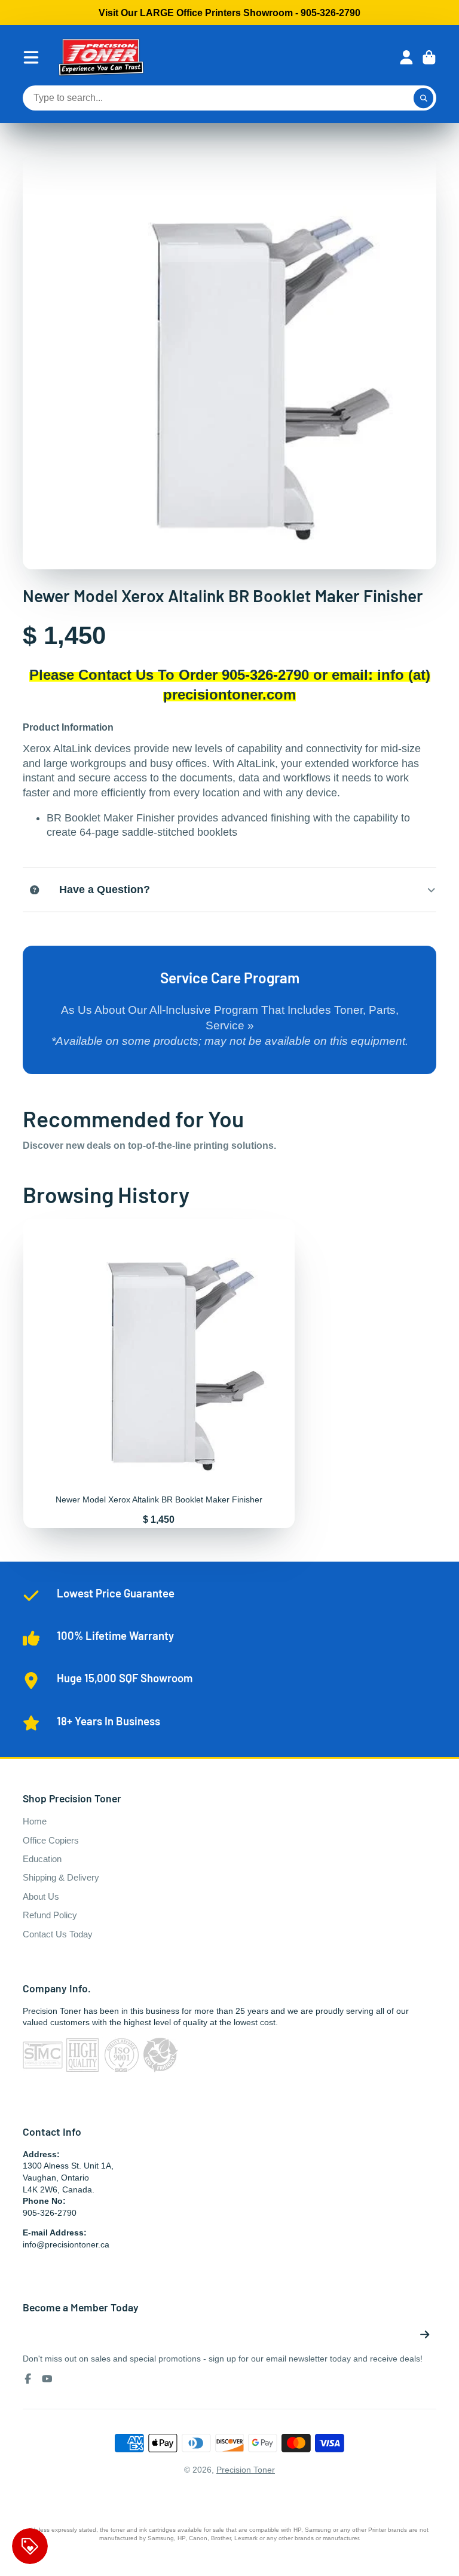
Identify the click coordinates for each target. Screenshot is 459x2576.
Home (35, 1821)
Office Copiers (51, 1840)
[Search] (424, 98)
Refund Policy (50, 1915)
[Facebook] (28, 2379)
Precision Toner (246, 2470)
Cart (429, 57)
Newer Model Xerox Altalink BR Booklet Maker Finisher (159, 1373)
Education (42, 1859)
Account (406, 57)
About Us (41, 1896)
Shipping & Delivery (61, 1877)
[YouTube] (47, 2379)
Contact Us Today (58, 1934)
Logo (101, 57)
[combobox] (229, 98)
